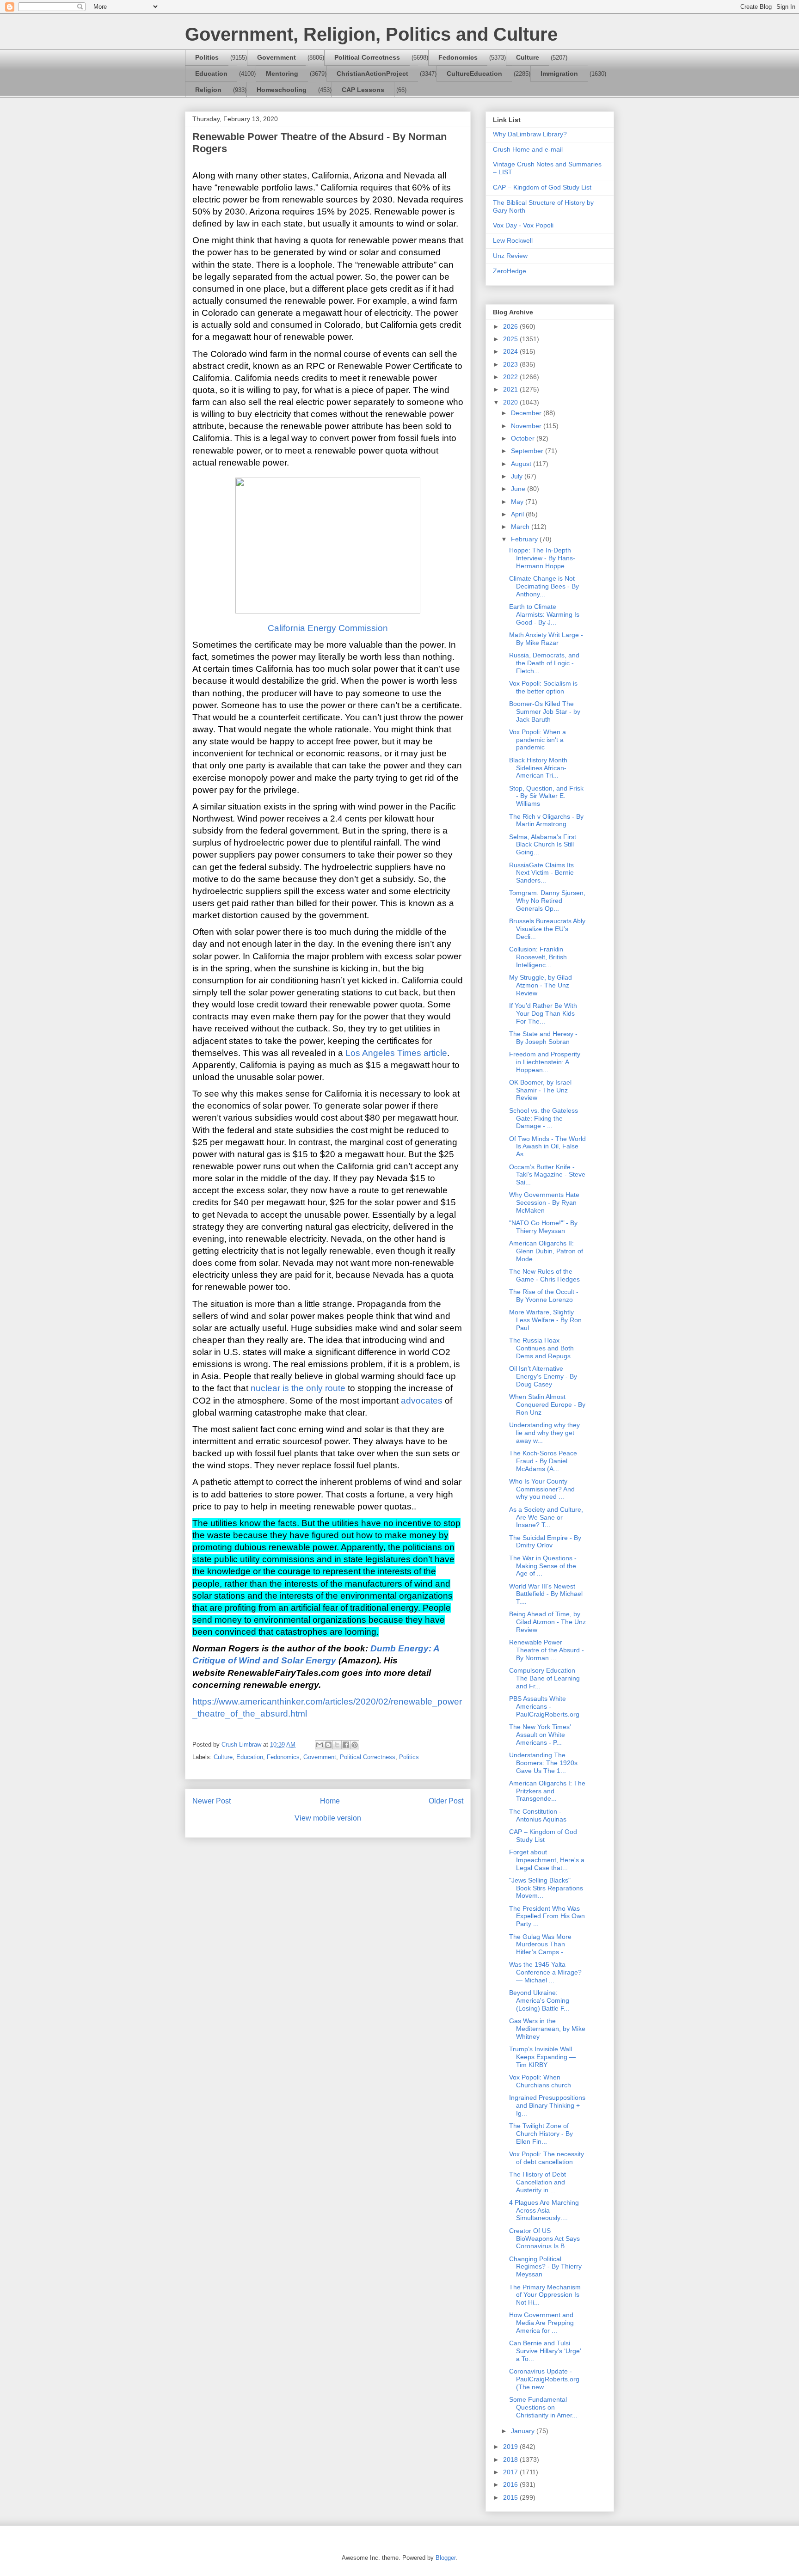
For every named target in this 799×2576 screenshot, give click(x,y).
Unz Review (510, 256)
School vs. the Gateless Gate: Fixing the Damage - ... (544, 1118)
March (521, 527)
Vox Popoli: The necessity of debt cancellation (547, 2158)
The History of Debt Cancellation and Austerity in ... (538, 2182)
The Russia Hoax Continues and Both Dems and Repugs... (543, 1348)
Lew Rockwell (513, 240)
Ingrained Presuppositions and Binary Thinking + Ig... (547, 2105)
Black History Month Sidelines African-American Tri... (538, 768)
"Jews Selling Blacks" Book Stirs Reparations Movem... (546, 1888)
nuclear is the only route (298, 1388)
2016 (511, 2484)
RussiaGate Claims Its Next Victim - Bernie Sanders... (541, 873)
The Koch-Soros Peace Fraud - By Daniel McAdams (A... (543, 1461)
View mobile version (328, 1818)
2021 (511, 389)
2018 (511, 2459)
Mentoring (282, 74)
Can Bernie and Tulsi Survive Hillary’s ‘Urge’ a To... (545, 2351)
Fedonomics (458, 57)
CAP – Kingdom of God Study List (542, 187)
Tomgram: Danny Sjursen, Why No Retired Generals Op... (547, 901)
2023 (511, 364)
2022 (511, 377)
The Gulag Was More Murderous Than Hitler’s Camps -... (540, 1944)
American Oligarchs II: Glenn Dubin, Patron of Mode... (546, 1251)
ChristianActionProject (372, 74)
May (518, 502)
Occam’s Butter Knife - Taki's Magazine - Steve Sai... (547, 1175)
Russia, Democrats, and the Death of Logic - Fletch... (544, 663)
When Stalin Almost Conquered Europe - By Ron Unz (547, 1405)
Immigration (559, 74)
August (522, 464)
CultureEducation (474, 74)
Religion (208, 90)
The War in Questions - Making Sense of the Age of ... (543, 1566)
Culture (528, 57)
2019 (511, 2447)
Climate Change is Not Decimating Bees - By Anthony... (544, 586)
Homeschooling (282, 90)
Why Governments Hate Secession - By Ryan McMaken (544, 1202)
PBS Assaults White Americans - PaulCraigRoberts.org (544, 1706)
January (524, 2431)
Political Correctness (367, 57)
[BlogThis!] (328, 1745)
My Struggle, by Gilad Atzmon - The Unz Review (541, 985)
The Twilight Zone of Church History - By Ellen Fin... (541, 2134)
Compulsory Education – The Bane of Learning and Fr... (545, 1678)
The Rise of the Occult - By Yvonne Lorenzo (544, 1296)
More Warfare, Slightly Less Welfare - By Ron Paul (545, 1320)
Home (330, 1801)
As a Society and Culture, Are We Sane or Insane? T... (546, 1517)
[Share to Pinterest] (355, 1745)
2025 (511, 339)
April (518, 514)
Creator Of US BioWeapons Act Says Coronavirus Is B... (544, 2239)
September (528, 451)
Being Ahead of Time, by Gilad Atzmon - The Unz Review (547, 1622)
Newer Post (212, 1801)
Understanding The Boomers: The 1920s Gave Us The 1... (543, 1763)
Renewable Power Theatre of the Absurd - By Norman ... (547, 1650)
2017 (511, 2472)
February (525, 539)
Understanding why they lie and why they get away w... (544, 1433)
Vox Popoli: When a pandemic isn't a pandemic (538, 740)
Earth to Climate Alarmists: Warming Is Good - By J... (544, 614)
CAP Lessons (363, 90)
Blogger (446, 2558)
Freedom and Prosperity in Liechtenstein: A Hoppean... (545, 1062)
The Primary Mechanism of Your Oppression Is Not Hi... (545, 2295)
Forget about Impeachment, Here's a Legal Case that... (547, 1860)
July (518, 476)
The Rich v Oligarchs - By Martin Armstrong (546, 820)
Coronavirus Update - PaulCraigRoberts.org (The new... (544, 2379)
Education (211, 74)
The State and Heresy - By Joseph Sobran (543, 1038)
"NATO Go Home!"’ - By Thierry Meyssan (543, 1227)
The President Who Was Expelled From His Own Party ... (547, 1916)
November (527, 426)
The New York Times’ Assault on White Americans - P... (540, 1735)
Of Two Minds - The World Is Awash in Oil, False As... (547, 1147)
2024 (511, 351)
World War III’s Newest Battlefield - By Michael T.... (546, 1594)
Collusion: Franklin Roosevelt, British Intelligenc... (538, 957)
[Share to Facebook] (346, 1745)
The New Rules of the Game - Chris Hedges (544, 1275)
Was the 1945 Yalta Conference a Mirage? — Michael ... (545, 1972)
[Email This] (320, 1745)
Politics (207, 57)
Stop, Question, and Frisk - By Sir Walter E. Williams (546, 796)
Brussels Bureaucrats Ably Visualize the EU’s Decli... (547, 929)
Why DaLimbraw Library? (530, 134)
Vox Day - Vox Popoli (523, 225)
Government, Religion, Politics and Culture (371, 34)
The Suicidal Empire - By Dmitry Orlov (545, 1542)
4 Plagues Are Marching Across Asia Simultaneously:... (544, 2210)
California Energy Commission (328, 628)
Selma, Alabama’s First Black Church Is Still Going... (543, 845)
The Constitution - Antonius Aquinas (538, 1815)
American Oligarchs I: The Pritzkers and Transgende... (547, 1791)
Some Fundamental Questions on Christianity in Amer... (543, 2407)
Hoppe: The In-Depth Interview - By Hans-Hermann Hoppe (542, 558)
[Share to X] (337, 1745)
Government (277, 57)
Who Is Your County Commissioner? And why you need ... (542, 1489)
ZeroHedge (510, 271)
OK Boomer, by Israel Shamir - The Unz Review (540, 1090)
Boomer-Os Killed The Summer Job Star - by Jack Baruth (545, 711)
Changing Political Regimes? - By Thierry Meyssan (545, 2267)
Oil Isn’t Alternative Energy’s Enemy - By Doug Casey (543, 1376)
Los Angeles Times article (396, 1053)
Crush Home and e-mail (528, 149)
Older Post (446, 1801)
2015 (511, 2497)
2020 (511, 402)
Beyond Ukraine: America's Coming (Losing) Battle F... (539, 2000)
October (524, 438)
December (527, 413)
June (519, 489)
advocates (422, 1401)
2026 (511, 326)
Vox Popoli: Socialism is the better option (543, 687)
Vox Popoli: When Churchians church (540, 2081)
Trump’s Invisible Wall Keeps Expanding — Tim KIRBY (542, 2057)
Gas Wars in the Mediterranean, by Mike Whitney (547, 2029)
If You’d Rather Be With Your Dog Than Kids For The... (543, 1013)
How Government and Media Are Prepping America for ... (541, 2323)
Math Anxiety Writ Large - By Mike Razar (546, 639)
